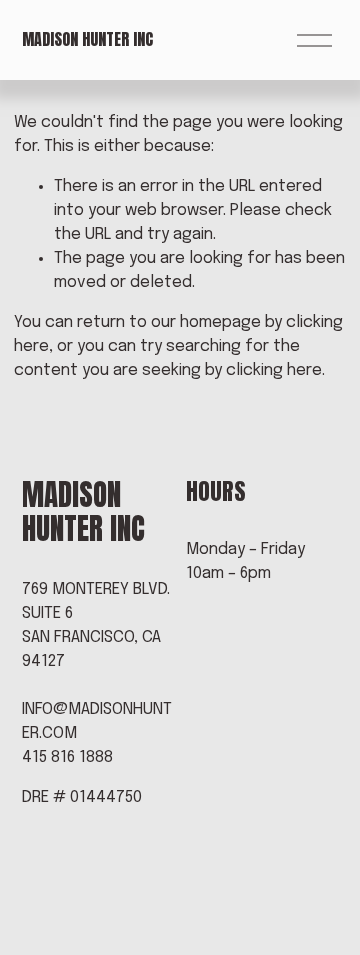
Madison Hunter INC (87, 39)
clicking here (274, 370)
